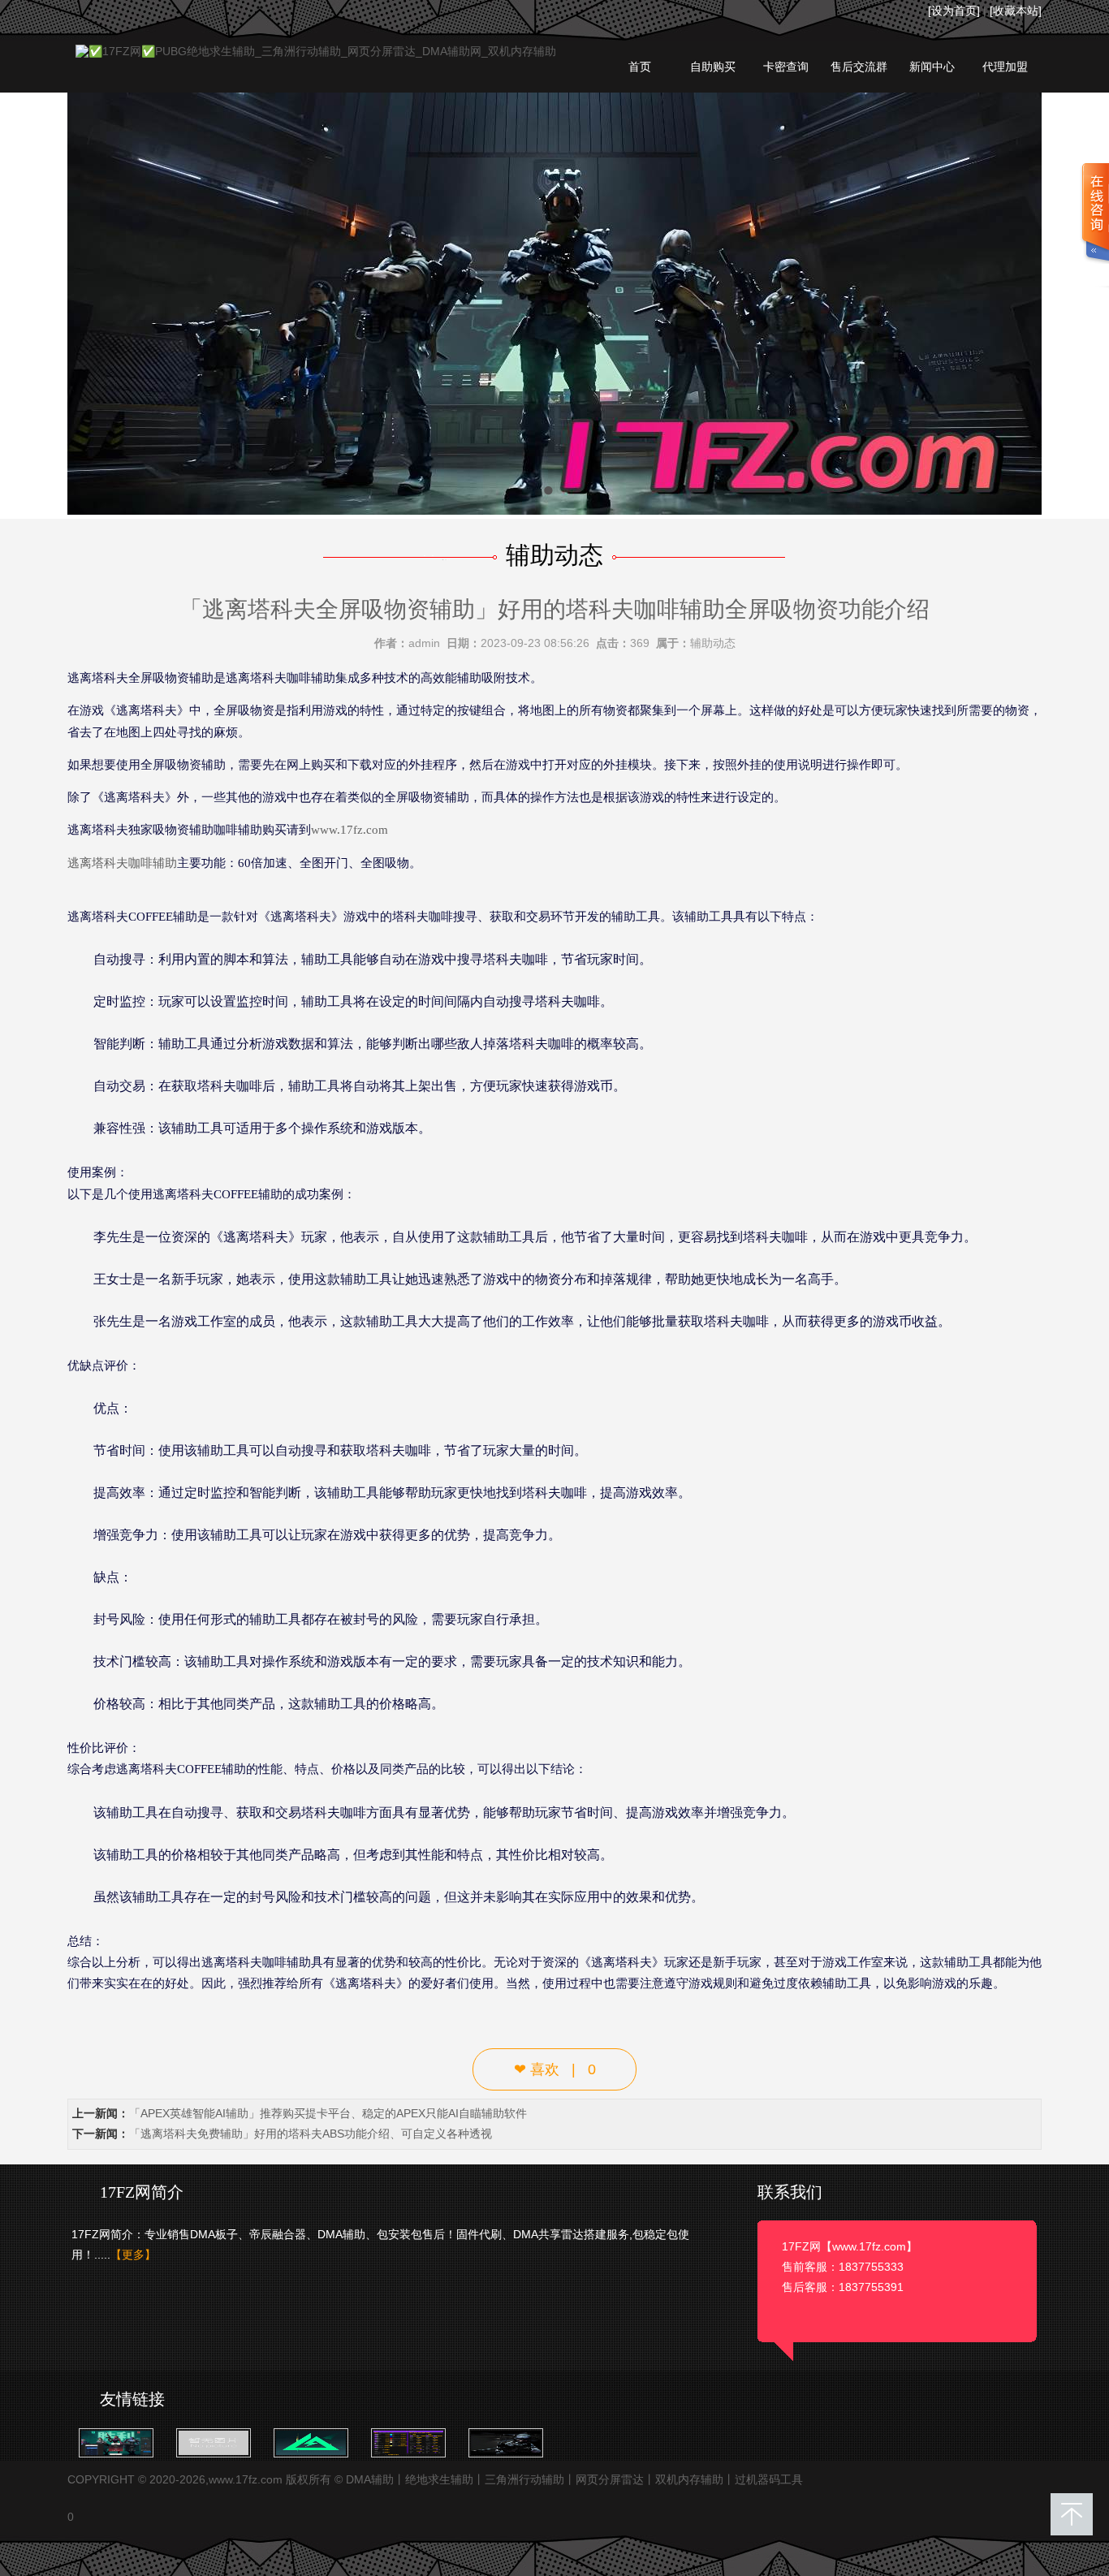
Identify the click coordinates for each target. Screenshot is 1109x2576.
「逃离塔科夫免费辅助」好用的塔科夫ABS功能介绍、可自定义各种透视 (311, 2134)
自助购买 (713, 67)
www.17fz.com (350, 830)
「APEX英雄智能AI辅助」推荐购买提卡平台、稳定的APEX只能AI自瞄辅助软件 (328, 2113)
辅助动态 (713, 643)
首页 (640, 67)
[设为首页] (954, 11)
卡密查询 (786, 67)
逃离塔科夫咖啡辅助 (122, 863)
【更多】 (133, 2255)
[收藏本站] (1016, 11)
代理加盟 (1005, 67)
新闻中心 (932, 67)
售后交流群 (859, 67)
